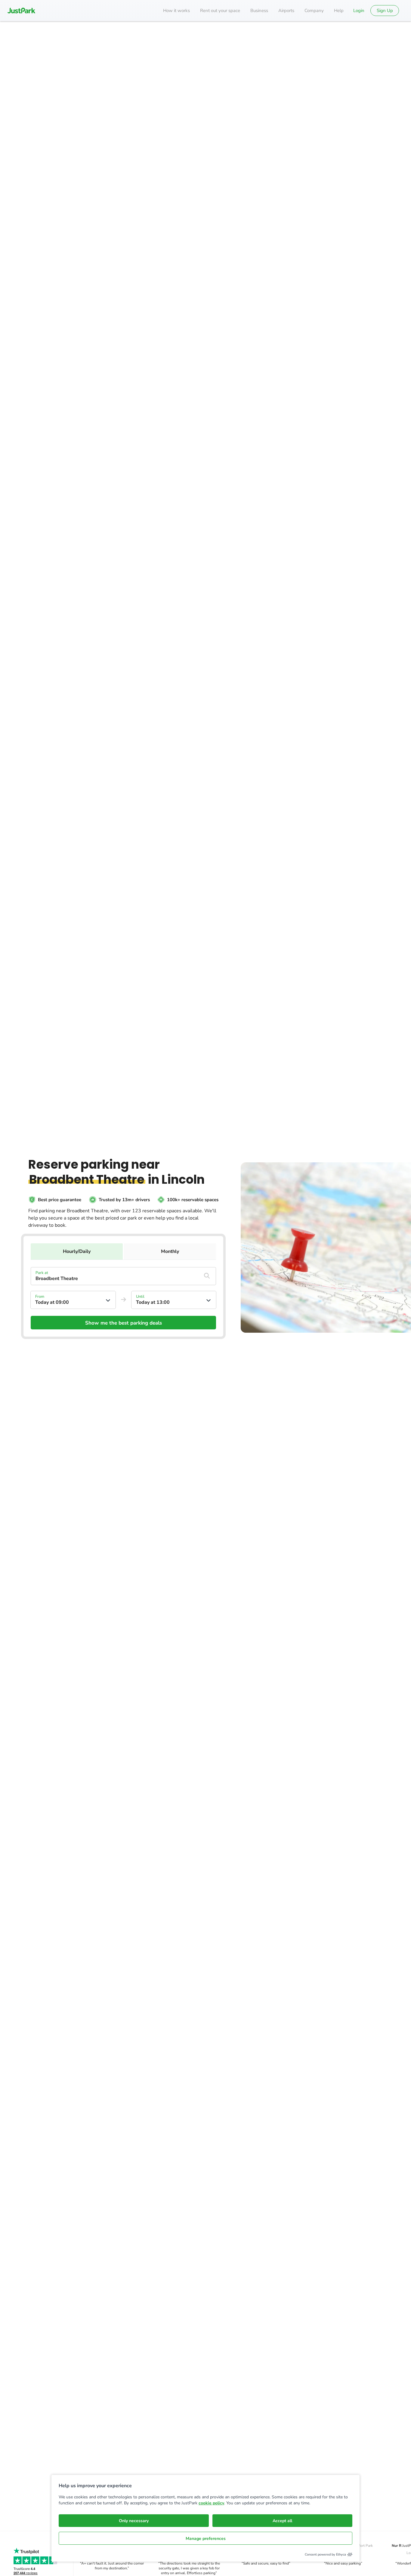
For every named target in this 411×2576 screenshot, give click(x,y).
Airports (286, 11)
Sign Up (385, 11)
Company (314, 11)
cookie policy (211, 2503)
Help (339, 11)
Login (359, 11)
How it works (176, 11)
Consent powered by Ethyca (325, 2554)
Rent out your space (220, 11)
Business (259, 11)
